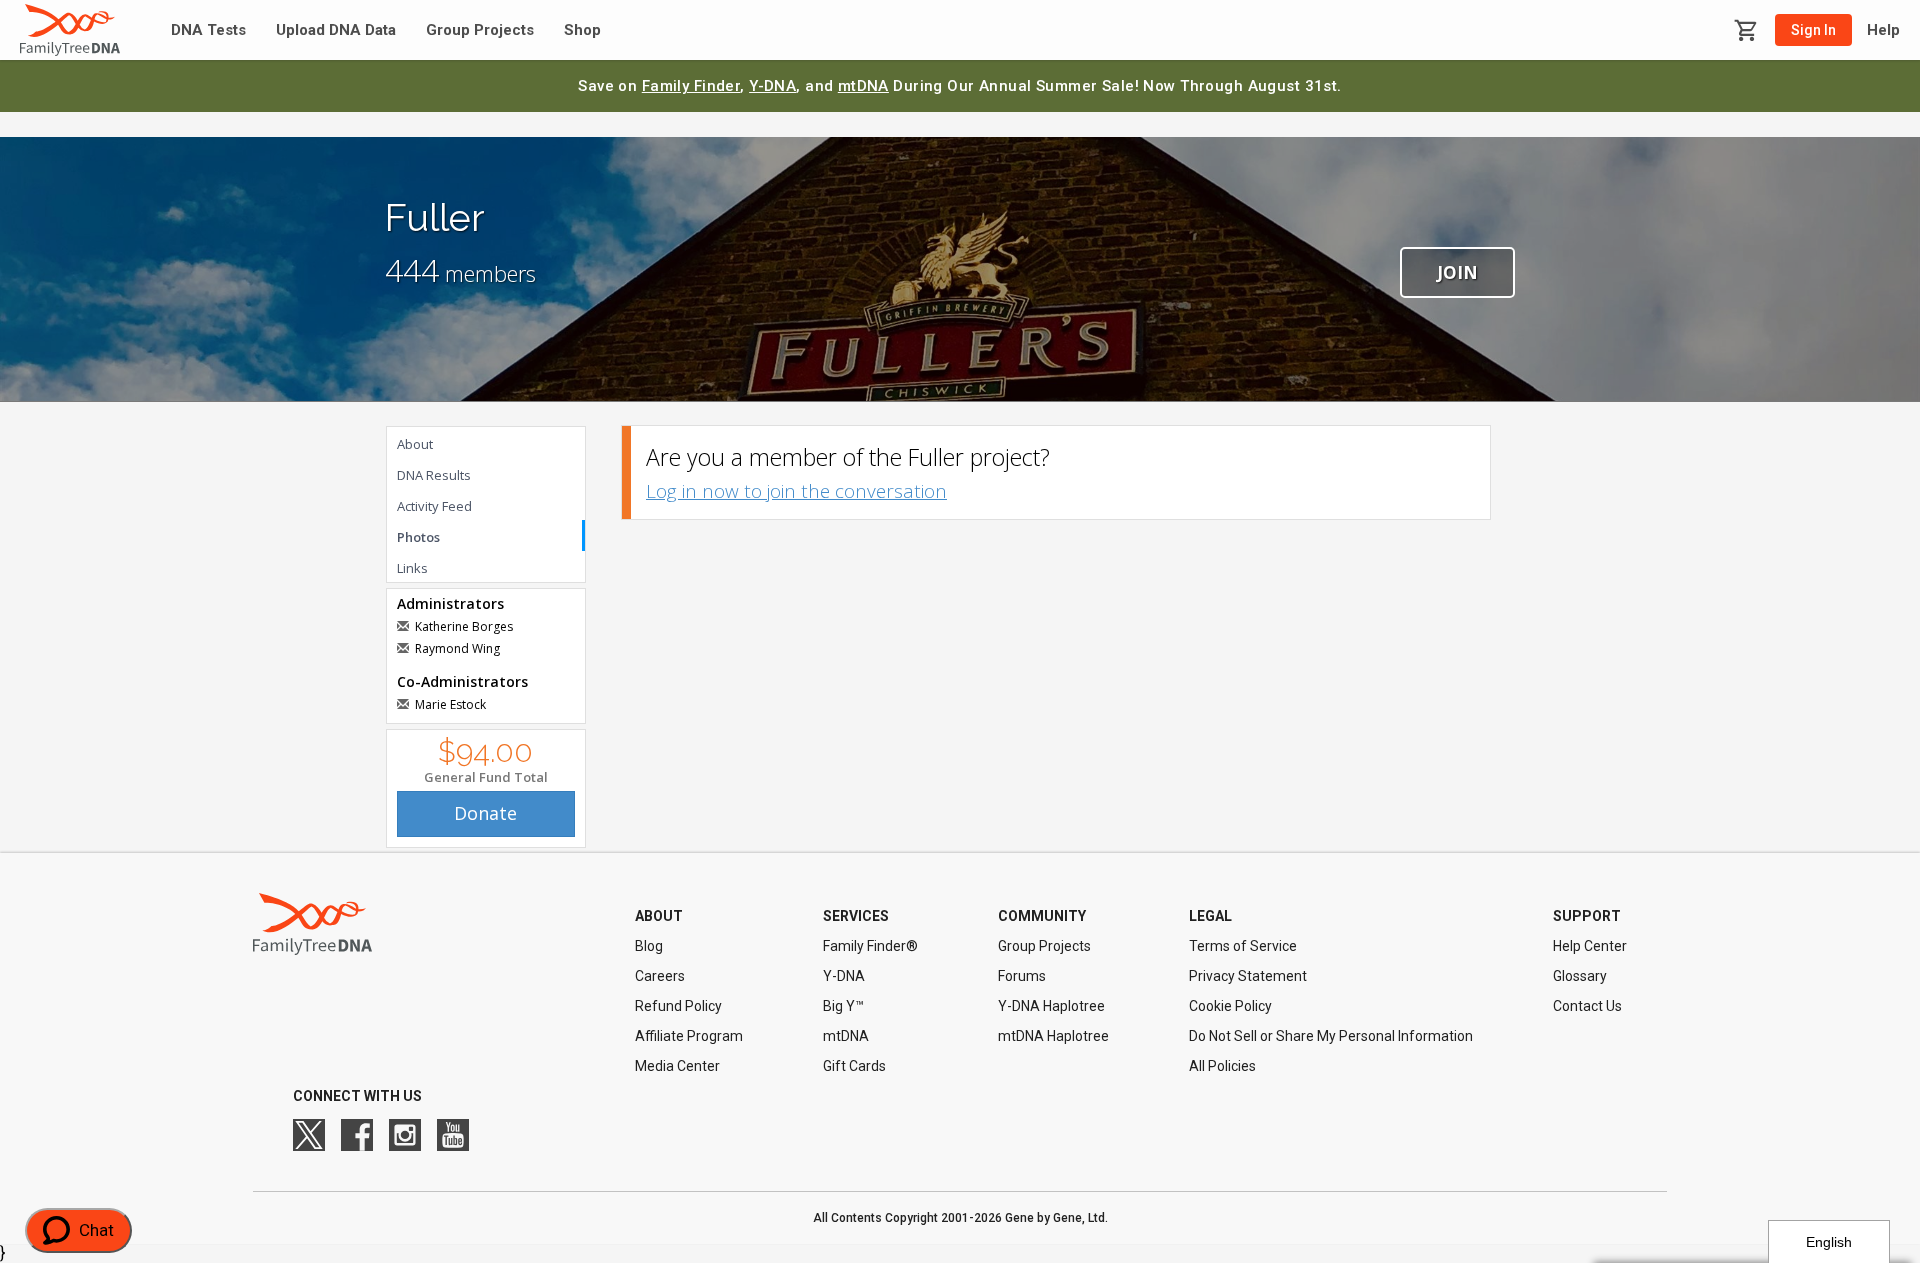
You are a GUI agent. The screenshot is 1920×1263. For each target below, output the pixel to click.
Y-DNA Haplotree (1051, 1006)
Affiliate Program (689, 1036)
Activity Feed (434, 506)
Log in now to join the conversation (796, 491)
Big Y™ (843, 1006)
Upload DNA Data (336, 30)
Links (412, 568)
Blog (649, 946)
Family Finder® (870, 946)
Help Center (1590, 946)
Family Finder (691, 86)
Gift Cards (854, 1066)
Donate (485, 813)
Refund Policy (678, 1006)
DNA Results (434, 475)
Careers (660, 976)
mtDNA (863, 86)
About (415, 444)
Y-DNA (772, 86)
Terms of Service (1243, 946)
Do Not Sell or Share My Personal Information (1331, 1036)
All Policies (1222, 1066)
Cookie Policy (1230, 1006)
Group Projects (480, 30)
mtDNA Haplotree (1053, 1036)
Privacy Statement (1248, 976)
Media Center (677, 1066)
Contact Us (1587, 1006)
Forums (1022, 976)
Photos (418, 537)
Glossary (1580, 976)
